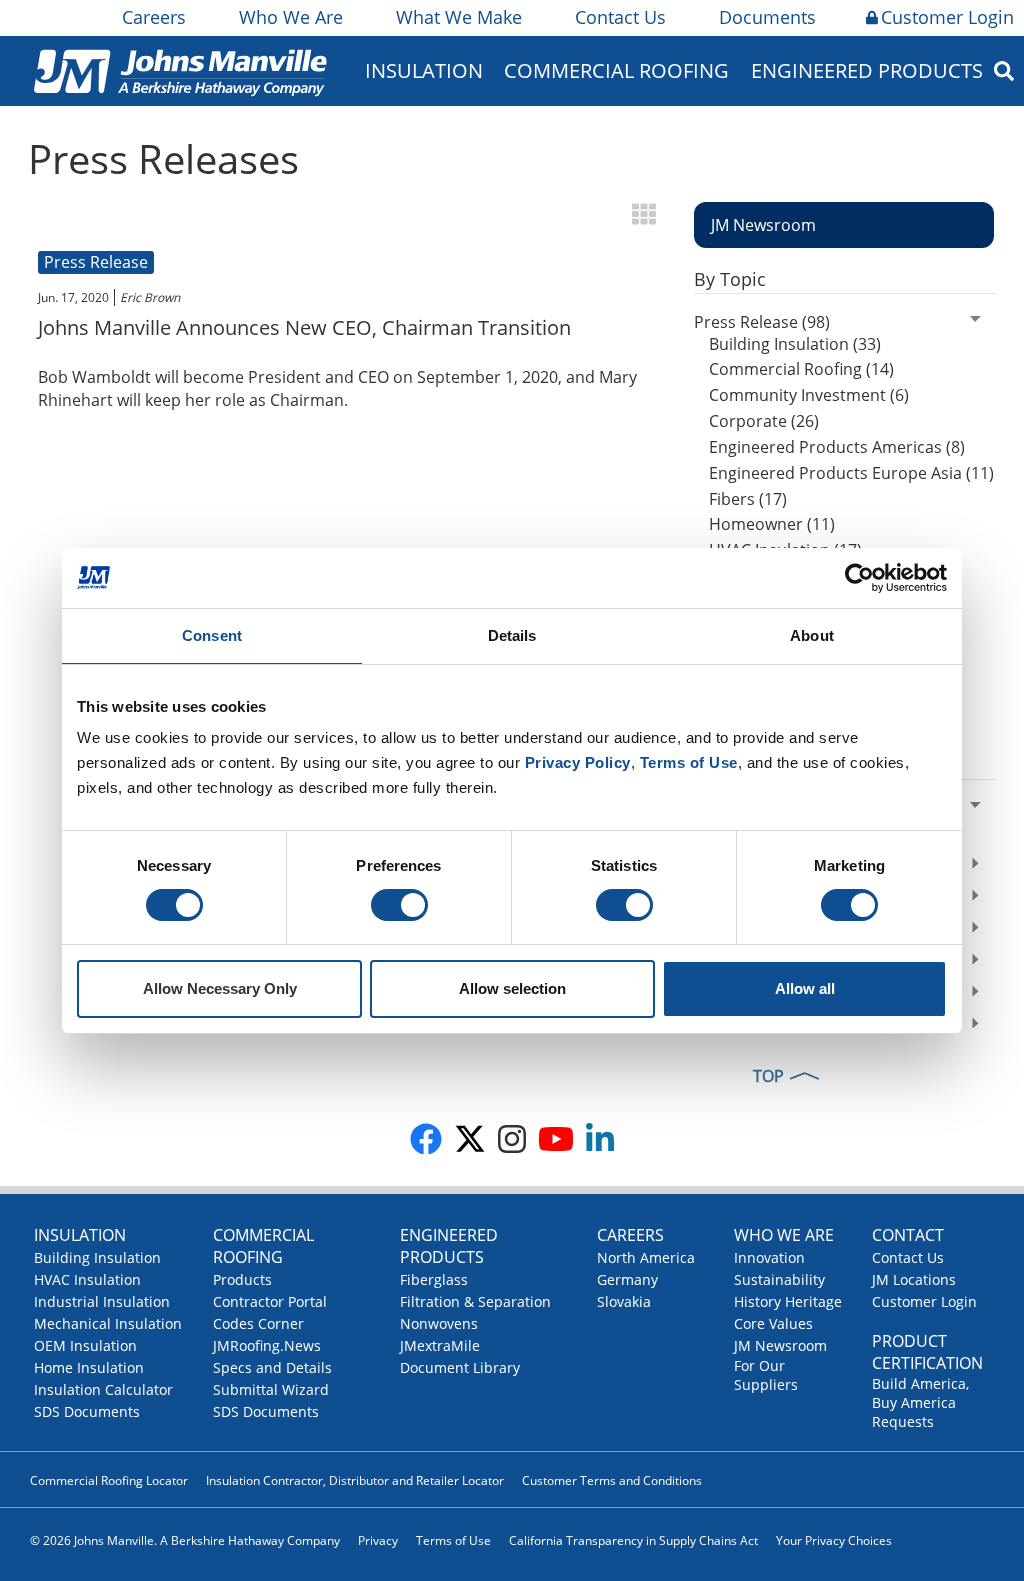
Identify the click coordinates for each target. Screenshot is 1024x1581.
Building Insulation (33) (795, 344)
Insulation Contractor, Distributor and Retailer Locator (355, 1480)
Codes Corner (258, 1323)
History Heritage (788, 1301)
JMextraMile (440, 1345)
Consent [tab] (212, 635)
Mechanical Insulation (108, 1323)
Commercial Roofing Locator (109, 1480)
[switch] (399, 905)
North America (646, 1257)
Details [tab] (512, 635)
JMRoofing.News (267, 1345)
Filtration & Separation (475, 1301)
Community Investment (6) (809, 395)
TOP (768, 1076)
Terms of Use (453, 1540)
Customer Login (947, 17)
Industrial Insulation (102, 1301)
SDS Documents (87, 1411)
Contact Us (620, 17)
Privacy (378, 1540)
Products (242, 1279)
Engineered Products (449, 1246)
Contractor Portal (270, 1301)
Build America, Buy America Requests (920, 1402)
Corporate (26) (764, 421)
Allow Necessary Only (220, 988)
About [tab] (812, 635)
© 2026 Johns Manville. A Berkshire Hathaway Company (185, 1540)
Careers (154, 17)
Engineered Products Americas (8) (837, 447)
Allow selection (512, 988)
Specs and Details (272, 1367)
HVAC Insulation (87, 1279)
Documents (767, 17)
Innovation (769, 1257)
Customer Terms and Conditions (612, 1480)
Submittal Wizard (271, 1389)
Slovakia (624, 1301)
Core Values (773, 1323)
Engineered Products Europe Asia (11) (851, 473)
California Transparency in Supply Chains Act (633, 1540)
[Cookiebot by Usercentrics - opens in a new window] (859, 578)
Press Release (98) (762, 322)
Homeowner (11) (772, 524)
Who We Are (291, 17)
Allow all (805, 988)
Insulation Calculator (103, 1389)
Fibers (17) (748, 499)
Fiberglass (434, 1279)
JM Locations (914, 1279)
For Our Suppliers (766, 1375)
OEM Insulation (85, 1345)
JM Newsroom (780, 1345)
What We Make (459, 17)
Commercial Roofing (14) (801, 369)
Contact (908, 1235)
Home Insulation (89, 1367)
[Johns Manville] (180, 70)
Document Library (460, 1367)
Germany (627, 1279)
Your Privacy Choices (834, 1540)
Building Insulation (97, 1257)
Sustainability (779, 1279)
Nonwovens (439, 1323)
